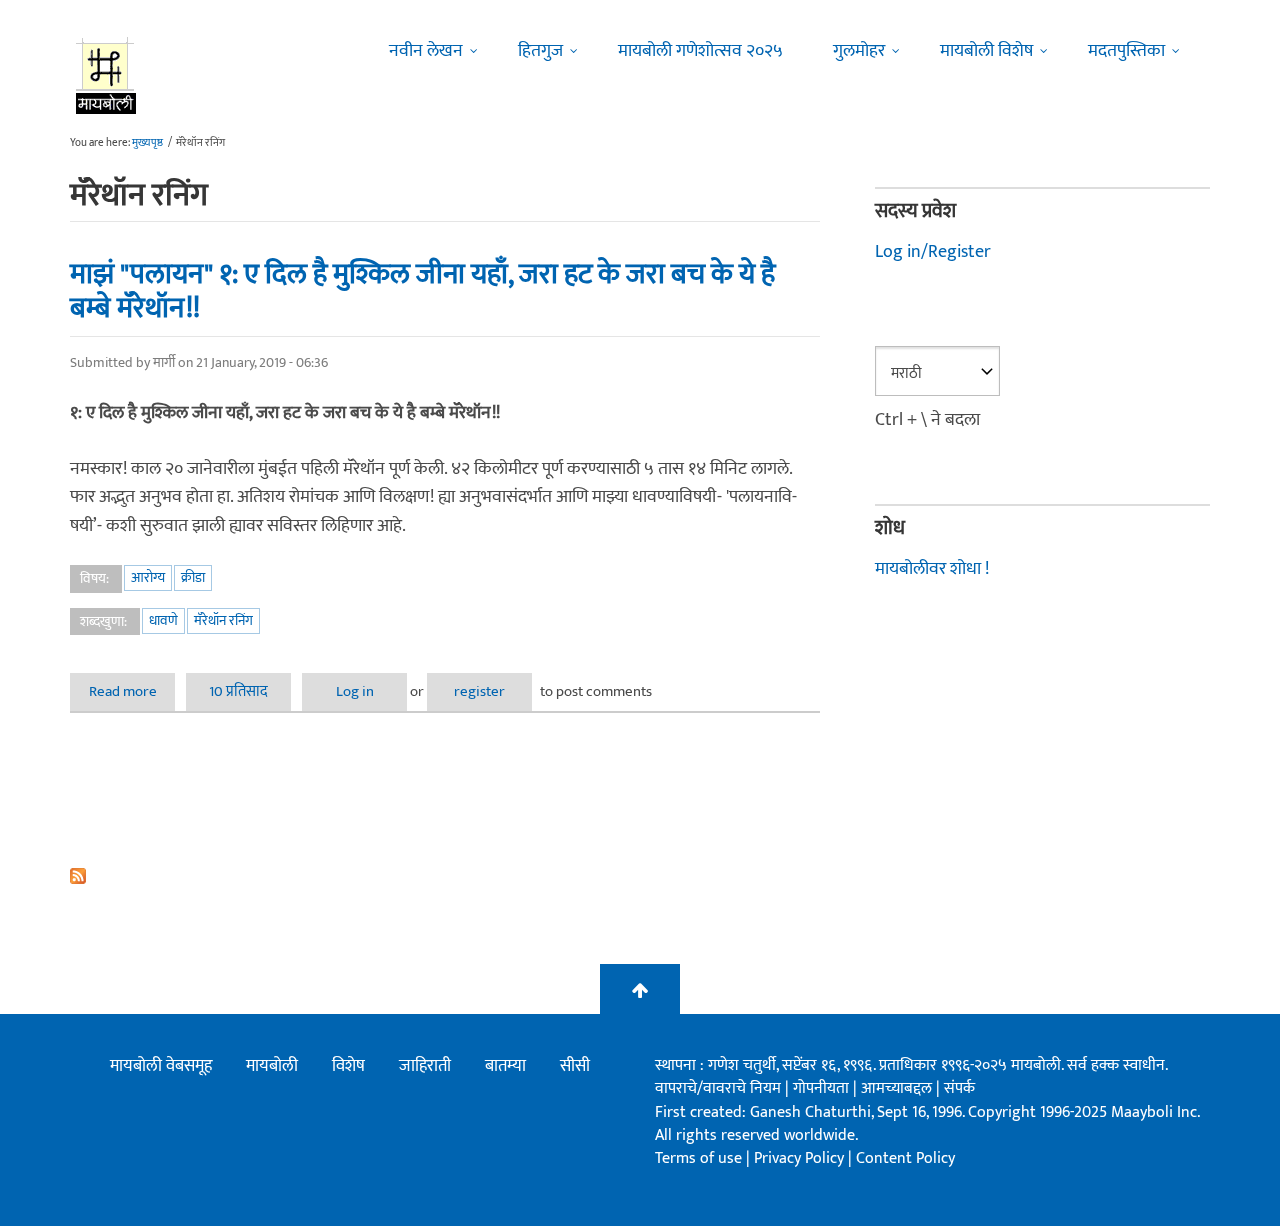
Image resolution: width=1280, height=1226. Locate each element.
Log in (355, 691)
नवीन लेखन (426, 51)
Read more (132, 691)
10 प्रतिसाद (238, 691)
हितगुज (540, 51)
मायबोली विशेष (986, 51)
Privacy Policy (801, 1158)
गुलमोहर (859, 51)
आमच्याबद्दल (898, 1088)
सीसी (575, 1066)
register (479, 691)
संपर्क (959, 1088)
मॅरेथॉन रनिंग (223, 620)
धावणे (163, 620)
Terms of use (698, 1158)
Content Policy (905, 1158)
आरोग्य (148, 577)
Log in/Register (933, 252)
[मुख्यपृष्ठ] (106, 75)
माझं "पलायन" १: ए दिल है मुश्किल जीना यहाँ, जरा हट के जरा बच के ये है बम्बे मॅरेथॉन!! (422, 291)
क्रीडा (193, 577)
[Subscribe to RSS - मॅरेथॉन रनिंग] (445, 876)
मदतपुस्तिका (1126, 51)
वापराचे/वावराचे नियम (718, 1088)
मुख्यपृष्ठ (147, 143)
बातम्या (505, 1066)
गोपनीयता (823, 1088)
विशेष (348, 1066)
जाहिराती (425, 1066)
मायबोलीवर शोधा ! (932, 569)
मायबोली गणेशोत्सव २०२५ (700, 51)
